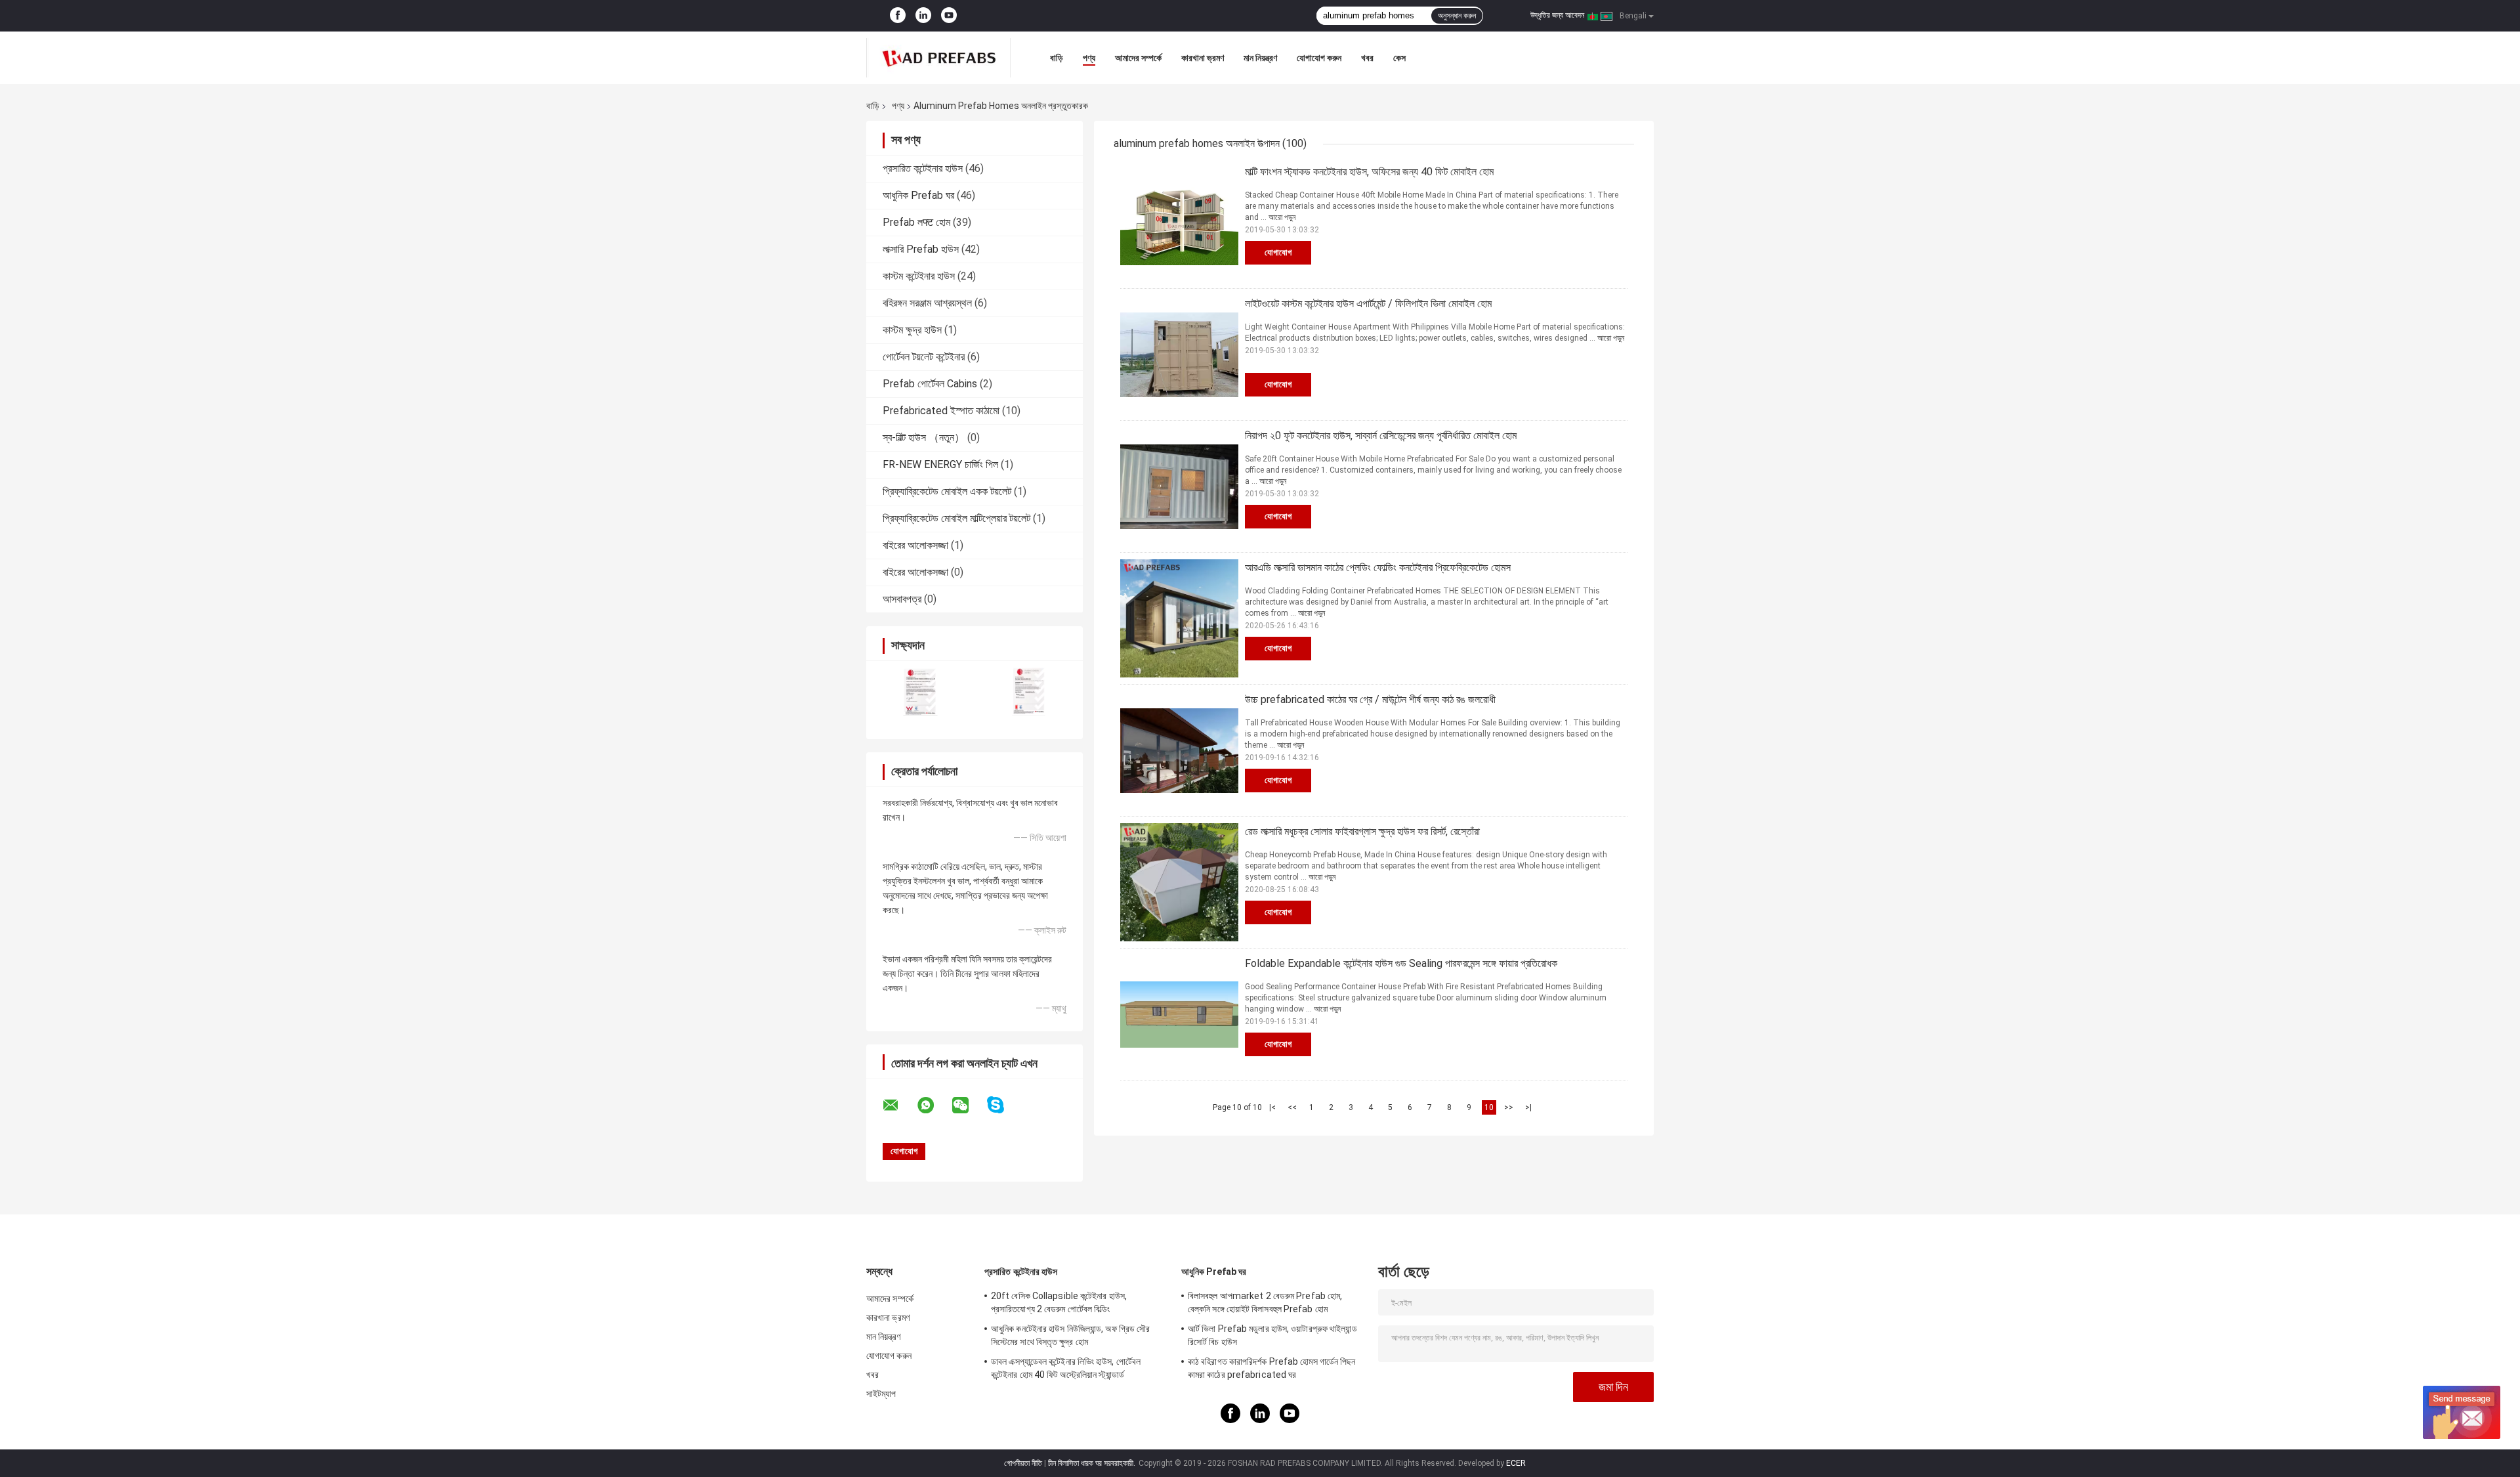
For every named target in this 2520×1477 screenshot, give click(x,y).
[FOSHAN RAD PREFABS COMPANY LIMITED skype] (1004, 1105)
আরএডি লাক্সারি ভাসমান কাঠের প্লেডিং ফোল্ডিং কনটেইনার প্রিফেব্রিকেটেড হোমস (1378, 567)
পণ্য (1089, 58)
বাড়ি (1057, 58)
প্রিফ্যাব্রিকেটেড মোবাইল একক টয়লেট (947, 491)
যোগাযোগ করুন (1319, 58)
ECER (1516, 1463)
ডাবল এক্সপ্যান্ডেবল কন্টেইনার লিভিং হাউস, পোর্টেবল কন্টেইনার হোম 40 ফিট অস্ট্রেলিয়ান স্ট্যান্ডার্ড (1066, 1368)
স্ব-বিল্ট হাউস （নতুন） (924, 438)
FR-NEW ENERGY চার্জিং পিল (940, 464)
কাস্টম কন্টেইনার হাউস (919, 276)
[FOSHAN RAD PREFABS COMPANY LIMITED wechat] (969, 1105)
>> (1509, 1107)
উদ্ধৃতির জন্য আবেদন (1557, 15)
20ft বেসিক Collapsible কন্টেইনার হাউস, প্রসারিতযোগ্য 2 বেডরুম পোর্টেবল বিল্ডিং (1059, 1302)
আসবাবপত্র (902, 599)
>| (1528, 1107)
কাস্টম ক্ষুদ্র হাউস (912, 330)
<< (1292, 1107)
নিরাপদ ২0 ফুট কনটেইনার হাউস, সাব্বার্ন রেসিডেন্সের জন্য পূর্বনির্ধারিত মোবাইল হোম (1381, 436)
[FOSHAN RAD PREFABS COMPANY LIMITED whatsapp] (934, 1105)
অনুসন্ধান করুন (1457, 16)
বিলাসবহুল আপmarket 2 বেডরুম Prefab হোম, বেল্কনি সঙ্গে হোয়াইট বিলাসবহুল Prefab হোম (1265, 1302)
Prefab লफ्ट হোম (916, 222)
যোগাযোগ (1278, 252)
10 (1489, 1107)
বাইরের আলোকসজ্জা (915, 545)
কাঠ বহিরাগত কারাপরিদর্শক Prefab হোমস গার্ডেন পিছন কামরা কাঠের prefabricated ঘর (1272, 1368)
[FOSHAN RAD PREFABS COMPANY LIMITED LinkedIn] (923, 16)
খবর (1367, 58)
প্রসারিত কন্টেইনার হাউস (923, 168)
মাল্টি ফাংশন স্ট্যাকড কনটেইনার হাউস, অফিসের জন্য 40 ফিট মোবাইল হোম (1369, 172)
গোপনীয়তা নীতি (1023, 1463)
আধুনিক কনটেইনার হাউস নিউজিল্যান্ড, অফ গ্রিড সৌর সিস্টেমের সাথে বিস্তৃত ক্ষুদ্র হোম (1070, 1335)
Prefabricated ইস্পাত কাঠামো (941, 411)
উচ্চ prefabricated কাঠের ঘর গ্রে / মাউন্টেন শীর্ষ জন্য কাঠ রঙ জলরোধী (1370, 699)
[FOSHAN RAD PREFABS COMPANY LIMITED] (938, 58)
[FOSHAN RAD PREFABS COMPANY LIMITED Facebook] (898, 16)
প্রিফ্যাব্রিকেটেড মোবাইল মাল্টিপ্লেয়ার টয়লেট (956, 518)
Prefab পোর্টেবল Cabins (930, 384)
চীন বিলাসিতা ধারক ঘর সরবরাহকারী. (1093, 1463)
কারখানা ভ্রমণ (1203, 58)
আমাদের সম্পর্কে (1138, 58)
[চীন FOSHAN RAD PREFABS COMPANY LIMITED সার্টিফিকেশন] (920, 692)
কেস (1399, 58)
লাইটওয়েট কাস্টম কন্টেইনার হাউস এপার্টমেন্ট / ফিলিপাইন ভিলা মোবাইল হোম (1368, 304)
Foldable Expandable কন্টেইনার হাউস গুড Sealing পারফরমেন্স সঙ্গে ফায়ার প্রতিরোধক (1401, 963)
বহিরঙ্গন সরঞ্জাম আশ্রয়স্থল (927, 303)
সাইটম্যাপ (881, 1394)
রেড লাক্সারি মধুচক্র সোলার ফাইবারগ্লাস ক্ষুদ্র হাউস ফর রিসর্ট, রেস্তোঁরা (1362, 831)
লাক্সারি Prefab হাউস (921, 249)
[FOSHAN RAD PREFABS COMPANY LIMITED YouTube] (949, 16)
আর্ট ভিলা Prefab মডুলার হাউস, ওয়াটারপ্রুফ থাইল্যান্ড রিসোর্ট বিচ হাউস (1272, 1335)
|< (1272, 1107)
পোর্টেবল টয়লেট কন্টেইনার (924, 357)
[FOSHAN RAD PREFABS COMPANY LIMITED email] (899, 1105)
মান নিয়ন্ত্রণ (1260, 58)
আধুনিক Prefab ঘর (918, 195)
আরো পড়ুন (1282, 217)
